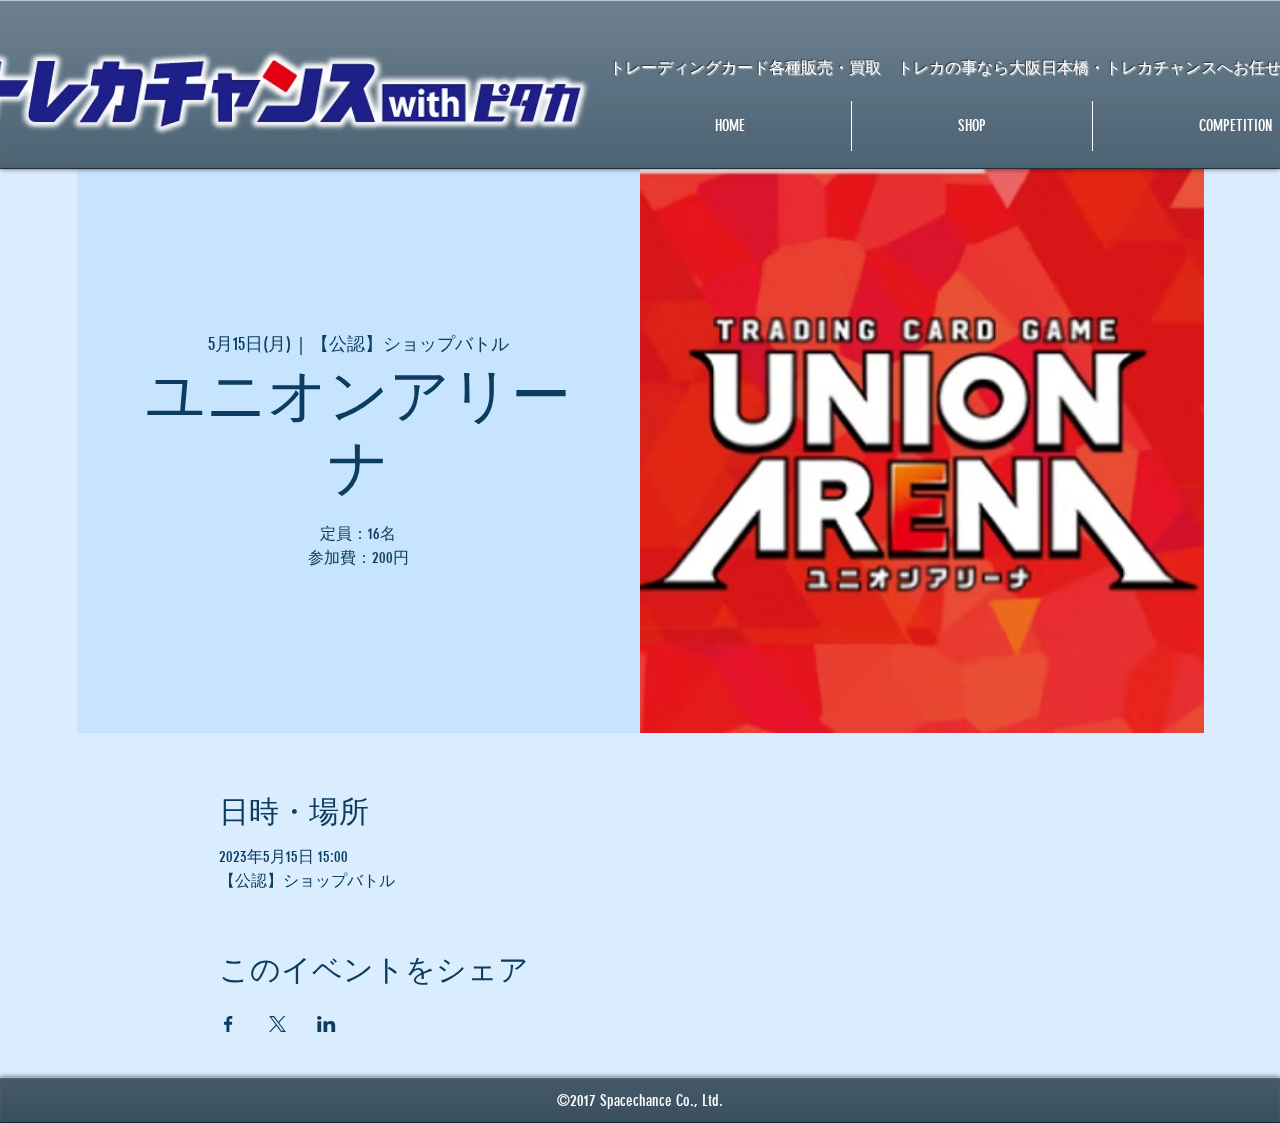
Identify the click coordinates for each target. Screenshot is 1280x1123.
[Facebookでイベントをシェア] (228, 1024)
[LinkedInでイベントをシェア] (326, 1024)
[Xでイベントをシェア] (277, 1024)
